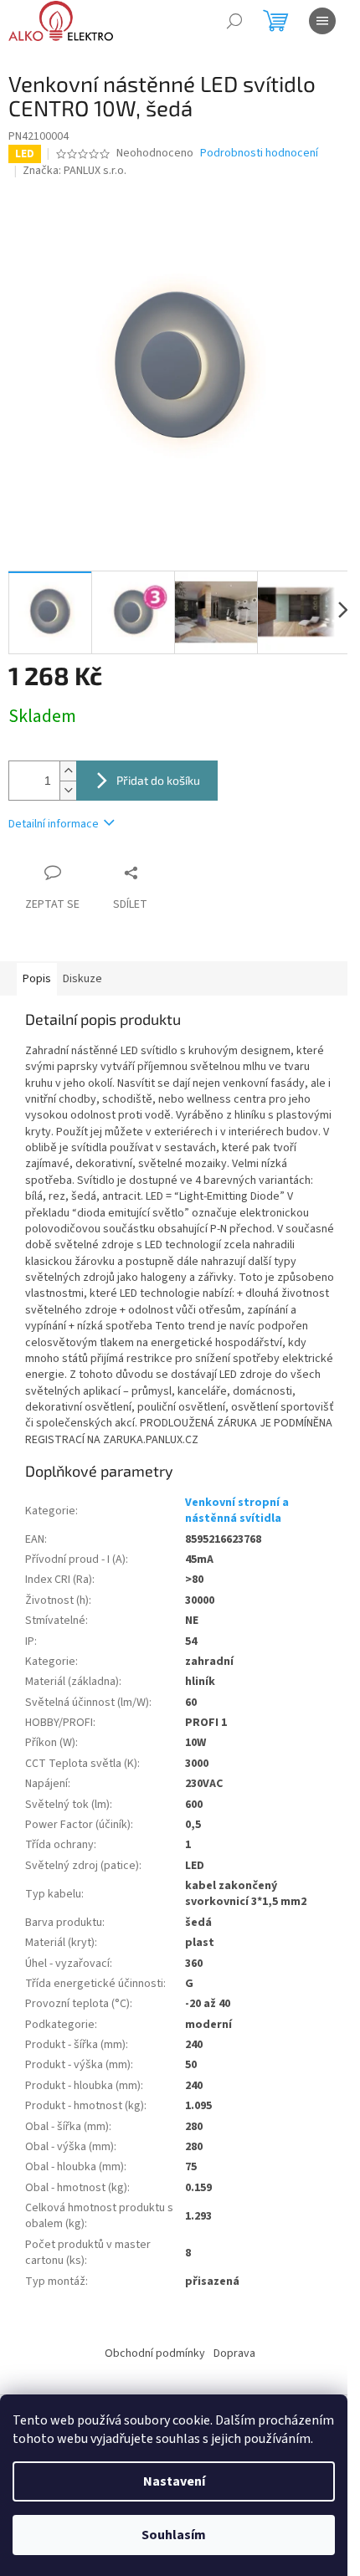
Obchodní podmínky (155, 2353)
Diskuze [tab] (82, 979)
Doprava (234, 2353)
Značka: (75, 171)
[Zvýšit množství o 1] (68, 771)
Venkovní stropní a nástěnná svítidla (237, 1511)
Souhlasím (174, 2535)
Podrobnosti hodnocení (259, 154)
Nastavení (174, 2481)
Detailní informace (54, 824)
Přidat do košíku (158, 780)
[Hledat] (234, 21)
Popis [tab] (37, 979)
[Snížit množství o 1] (68, 790)
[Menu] (322, 21)
